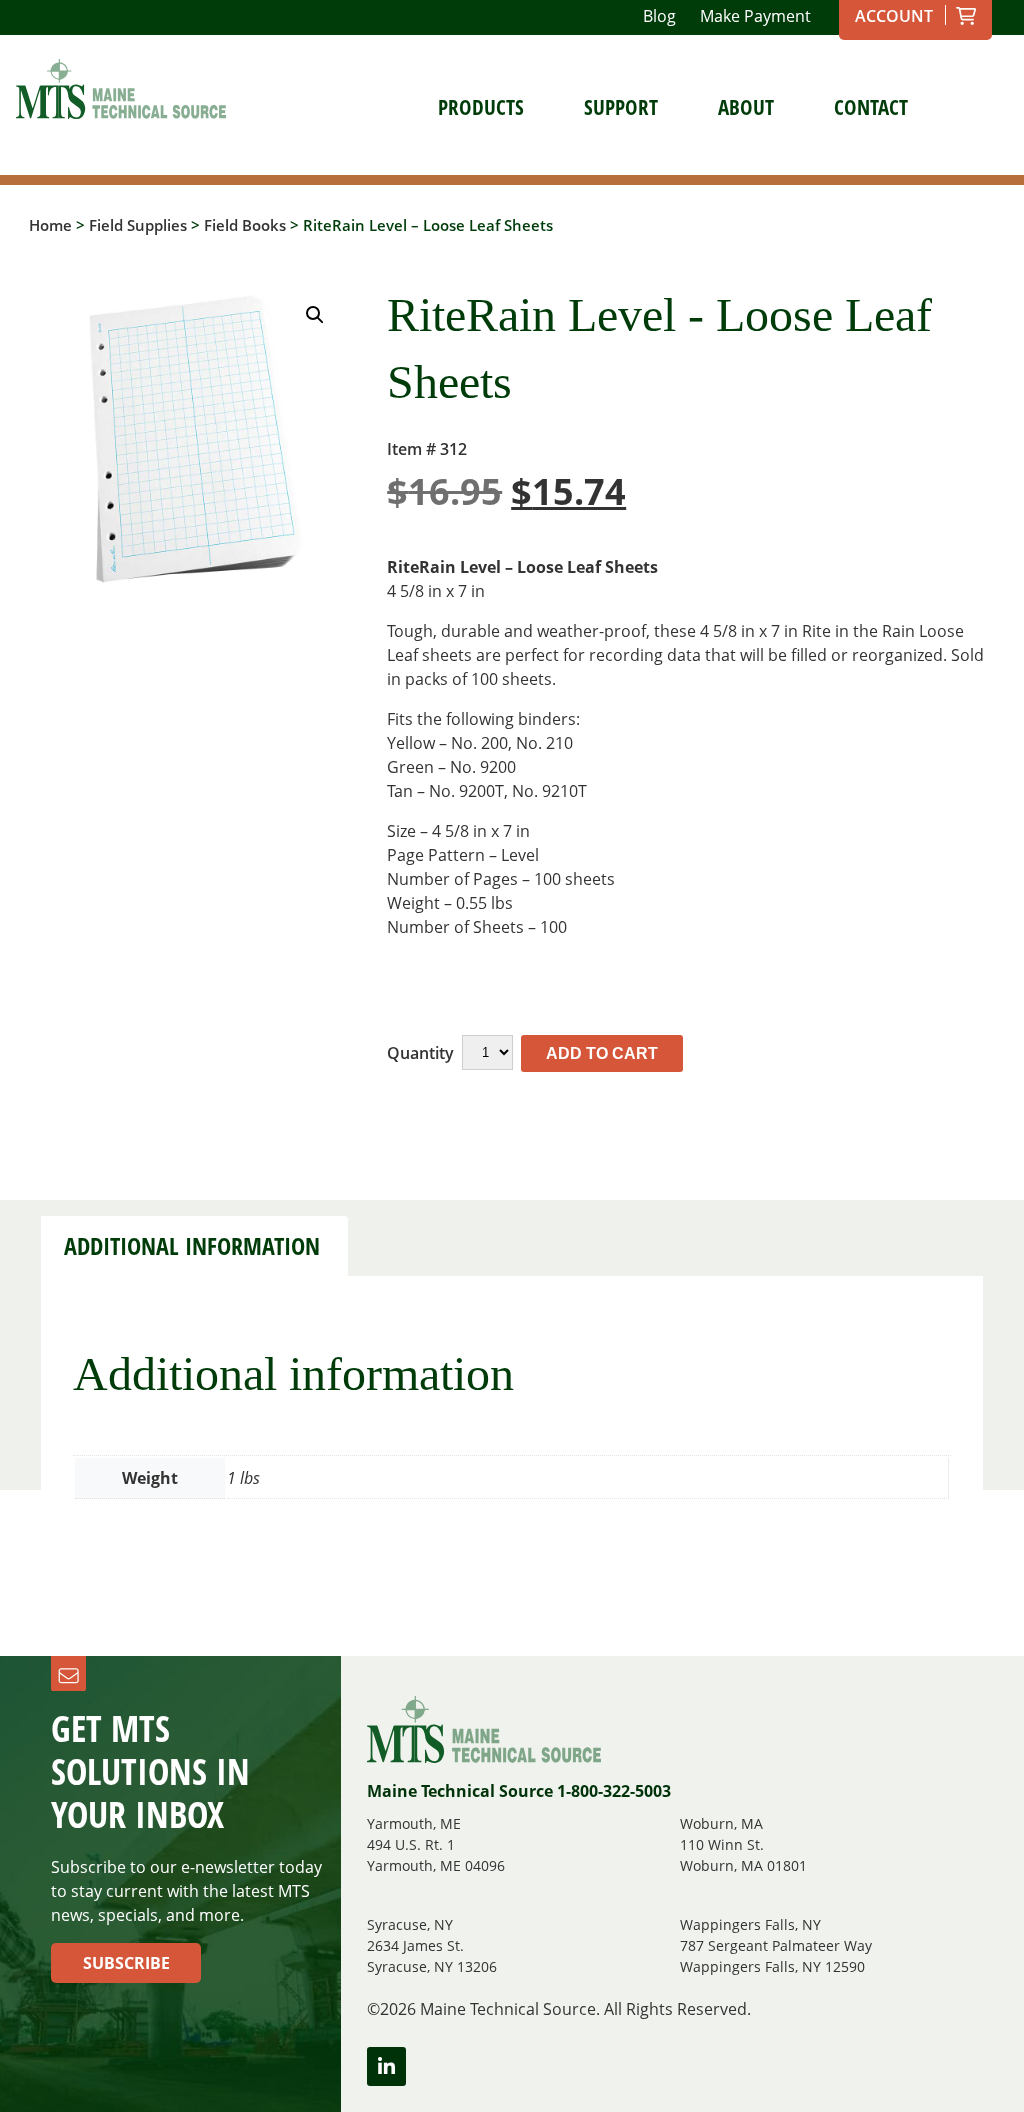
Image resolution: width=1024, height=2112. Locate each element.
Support (621, 107)
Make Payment (755, 16)
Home (50, 225)
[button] (315, 315)
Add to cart (602, 1053)
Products (481, 107)
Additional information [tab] (192, 1246)
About (746, 107)
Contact (871, 107)
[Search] (963, 107)
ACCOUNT (894, 16)
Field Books (245, 225)
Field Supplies (138, 225)
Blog (659, 16)
